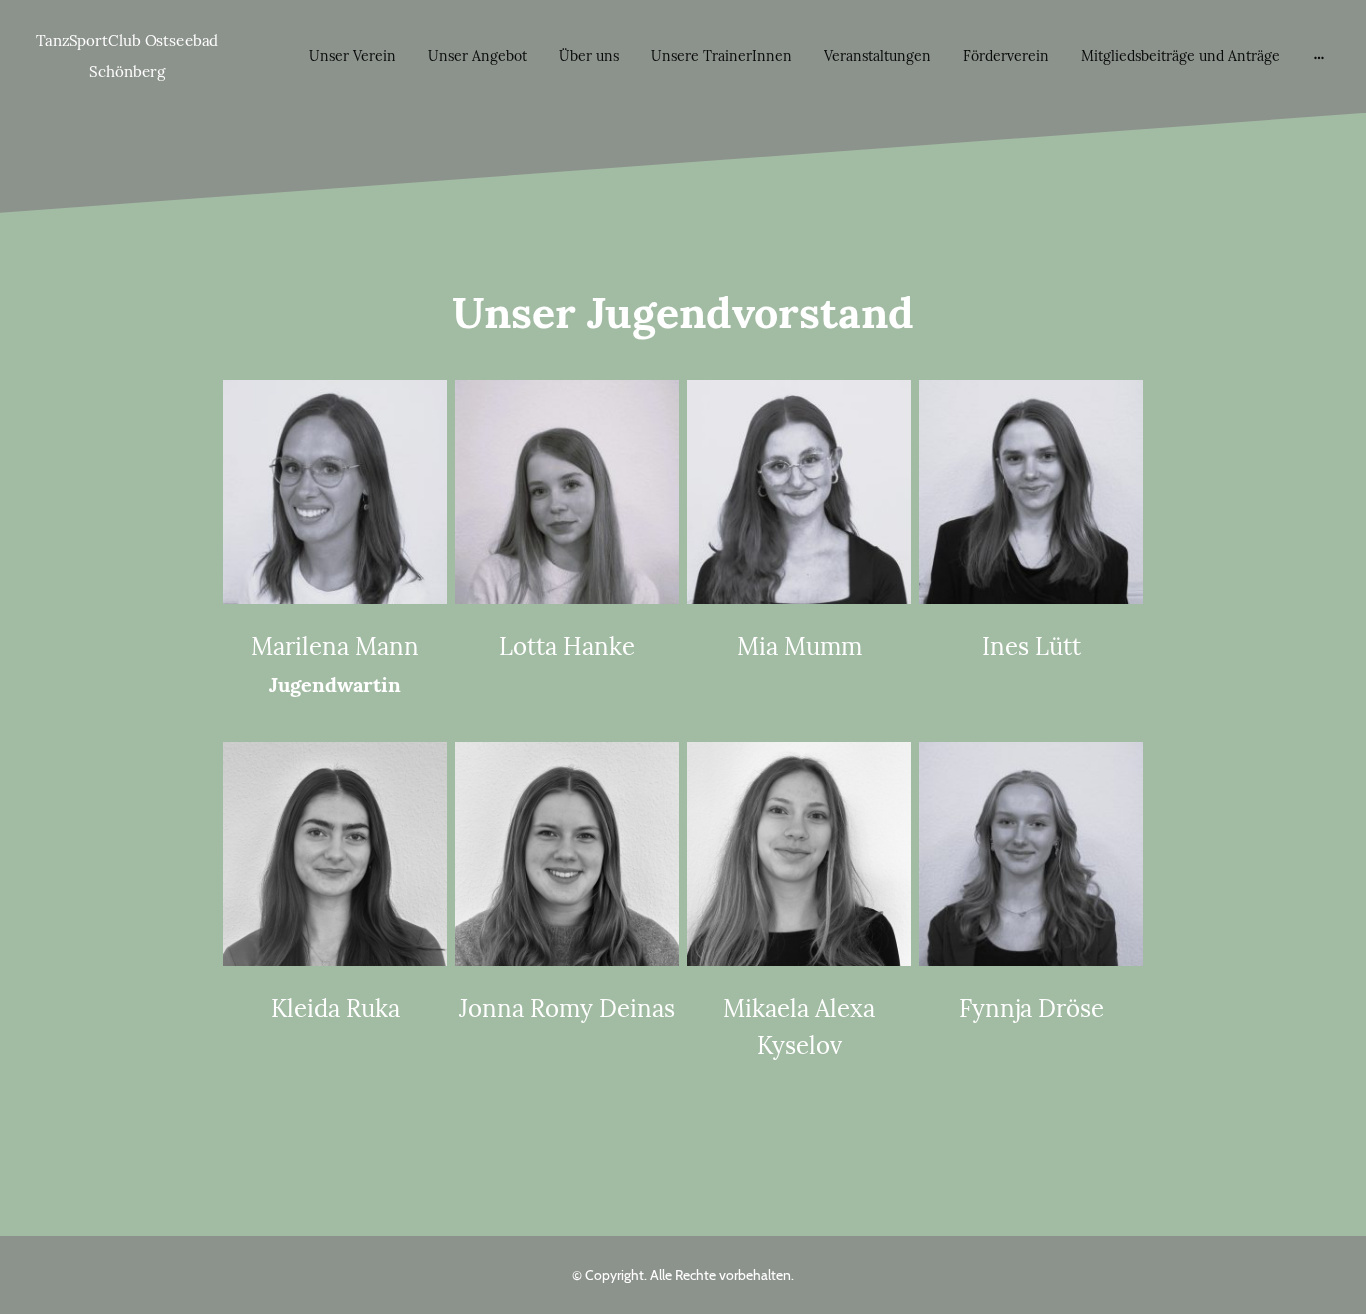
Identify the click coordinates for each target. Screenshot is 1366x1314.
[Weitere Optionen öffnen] (1319, 56)
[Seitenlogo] (127, 96)
